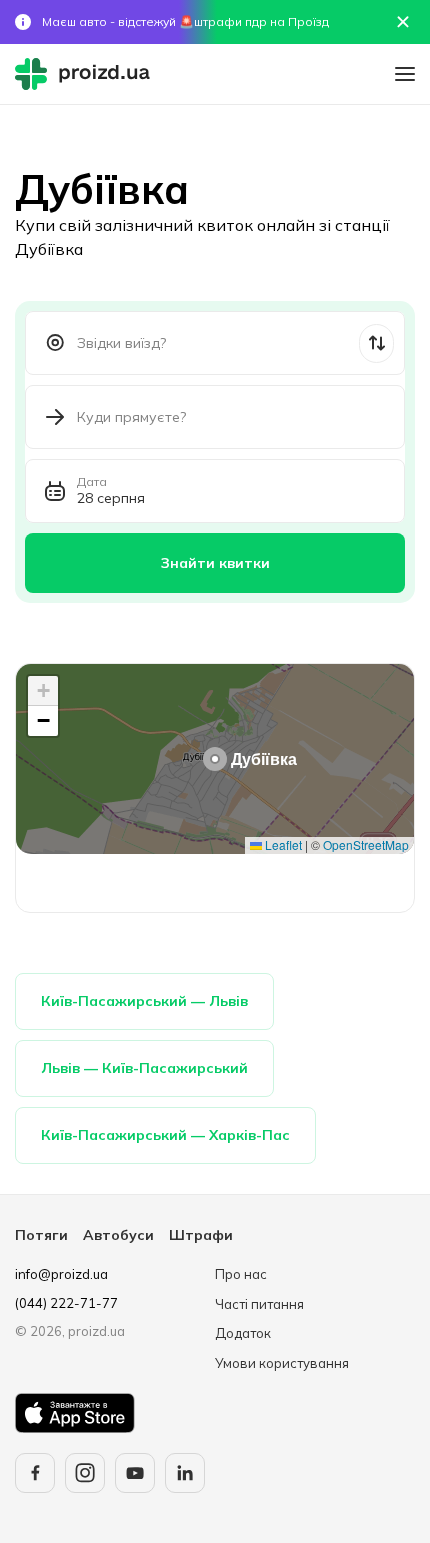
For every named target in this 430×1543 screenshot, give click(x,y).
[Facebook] (35, 1473)
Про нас (241, 1274)
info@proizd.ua (61, 1274)
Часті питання (259, 1304)
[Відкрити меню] (405, 74)
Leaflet (282, 844)
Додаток (243, 1333)
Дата (92, 482)
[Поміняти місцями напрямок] (376, 343)
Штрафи (201, 1235)
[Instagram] (85, 1473)
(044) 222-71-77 (66, 1303)
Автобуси (118, 1235)
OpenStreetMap (366, 844)
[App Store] (75, 1413)
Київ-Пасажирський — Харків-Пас (165, 1135)
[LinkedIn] (185, 1473)
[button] (215, 759)
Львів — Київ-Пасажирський (144, 1068)
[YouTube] (135, 1473)
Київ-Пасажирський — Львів (144, 1001)
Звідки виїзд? (121, 343)
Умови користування (282, 1363)
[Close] (403, 22)
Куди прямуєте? (131, 417)
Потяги (41, 1235)
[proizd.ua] (87, 74)
